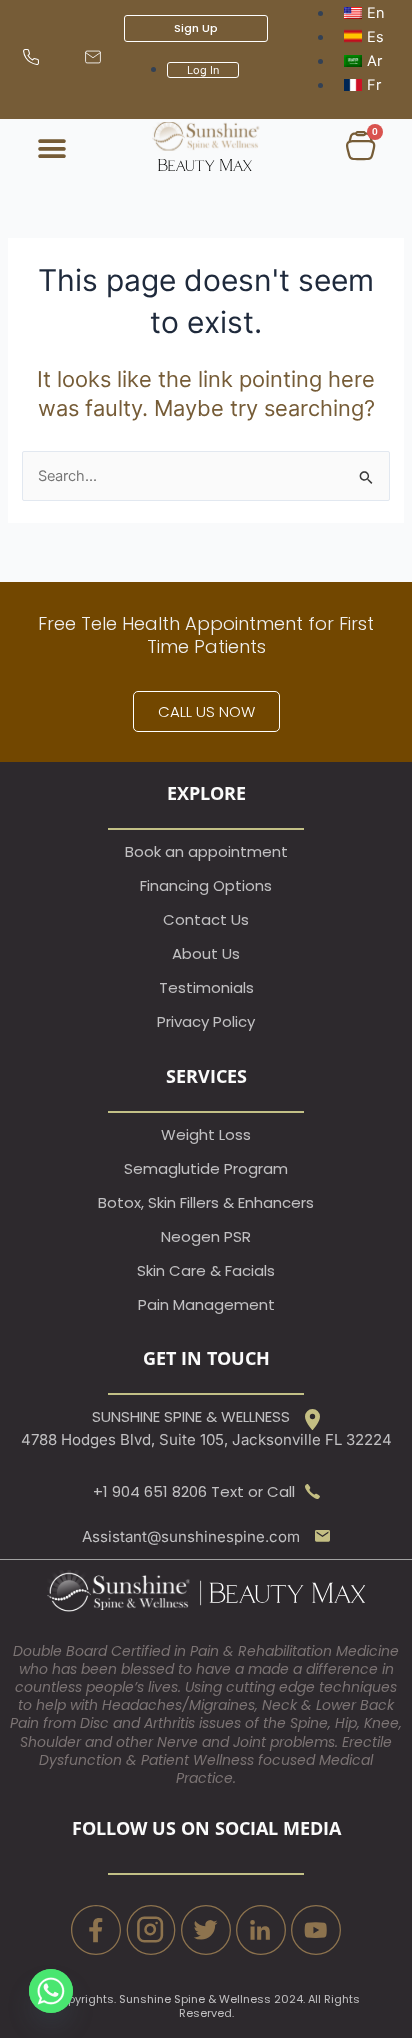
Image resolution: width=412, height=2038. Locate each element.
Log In (203, 70)
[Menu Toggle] (52, 149)
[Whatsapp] (51, 1991)
